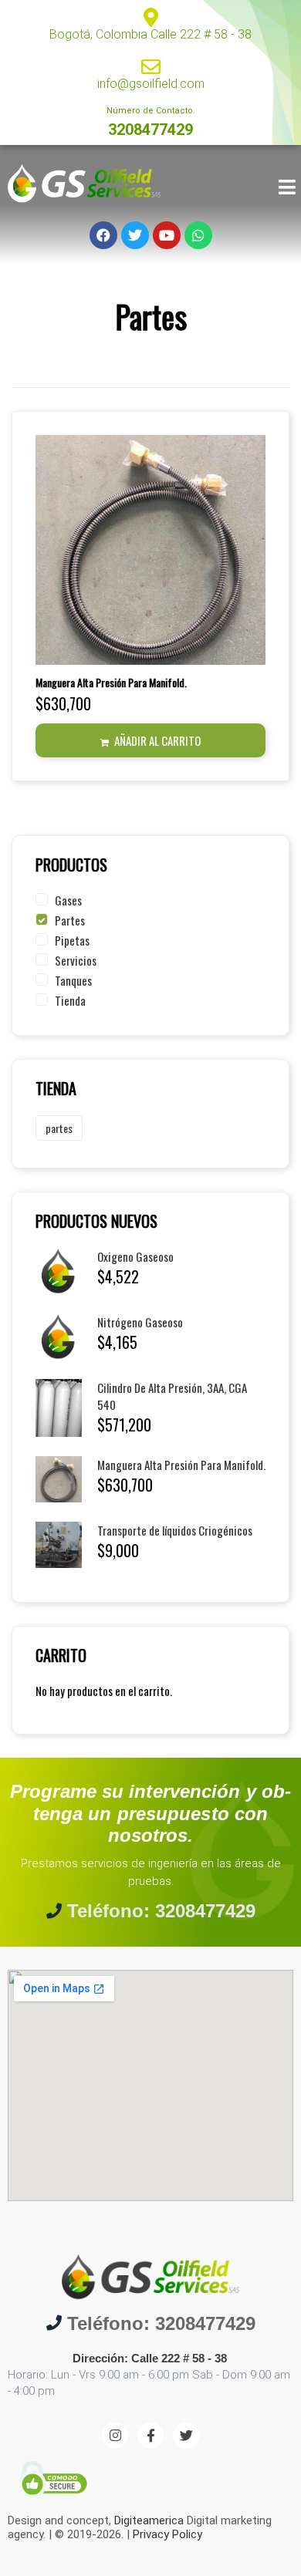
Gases (68, 900)
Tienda (70, 1000)
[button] (150, 740)
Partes (70, 920)
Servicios (76, 960)
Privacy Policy (167, 2534)
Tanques (73, 980)
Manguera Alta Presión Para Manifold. (111, 682)
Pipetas (72, 940)
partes (59, 1128)
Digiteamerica (149, 2520)
